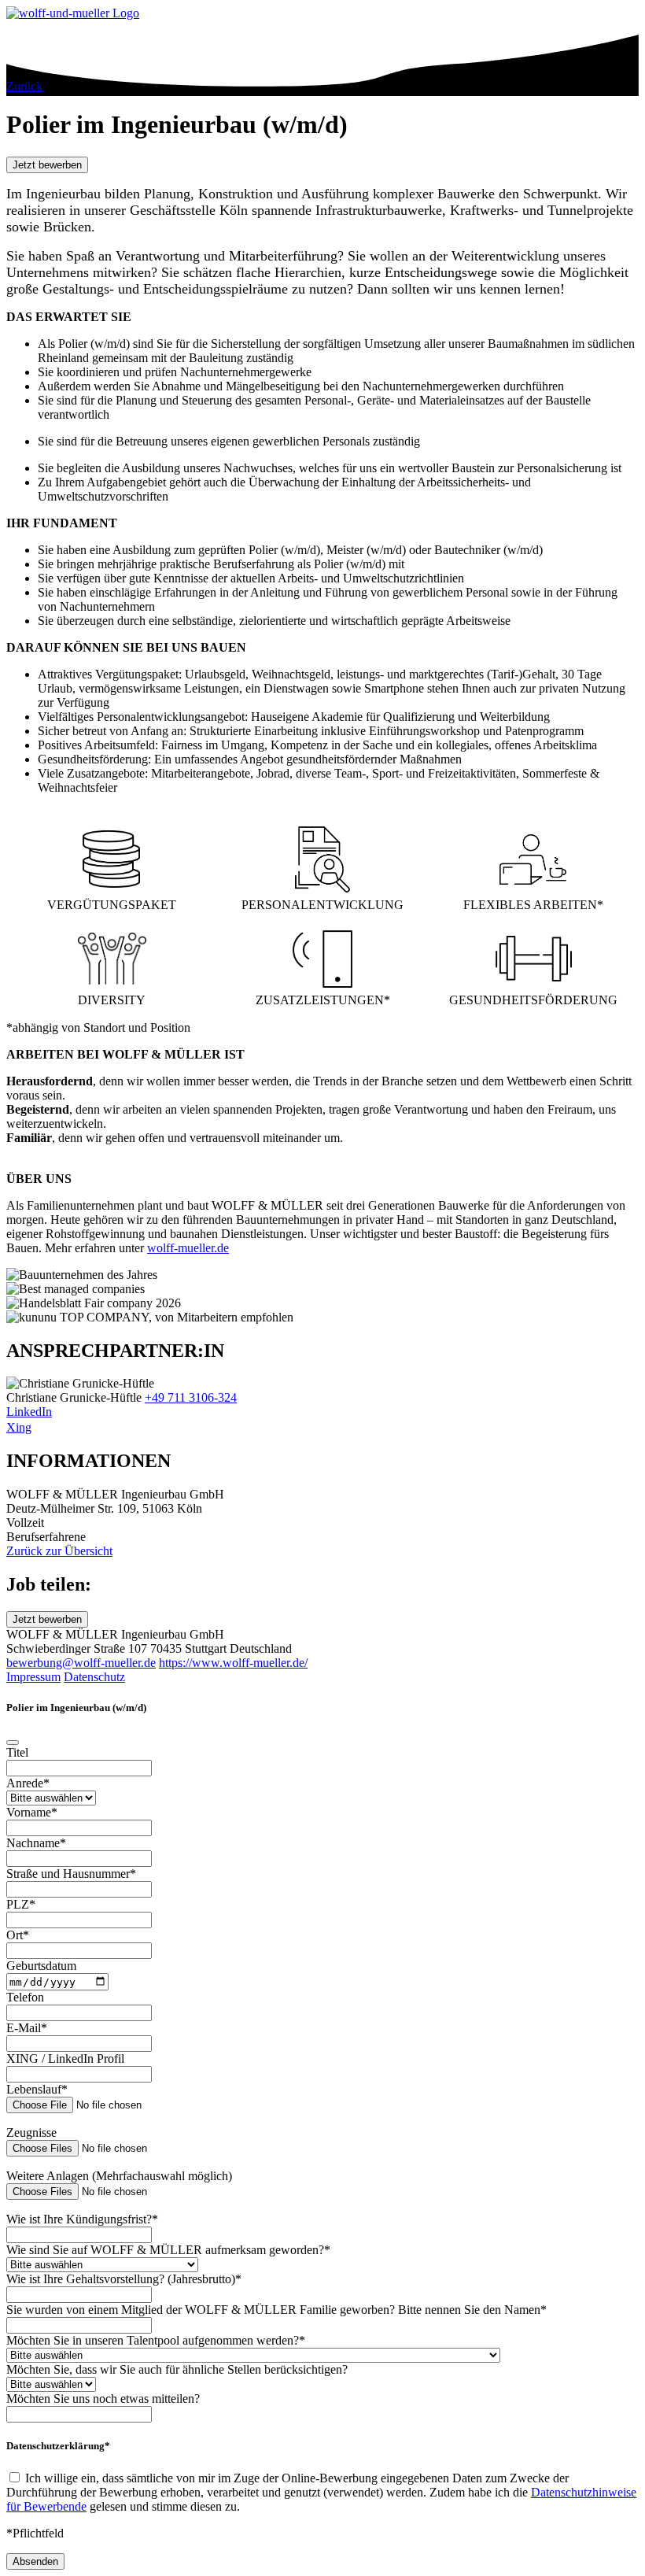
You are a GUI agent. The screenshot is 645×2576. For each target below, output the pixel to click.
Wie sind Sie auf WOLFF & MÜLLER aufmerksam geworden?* (168, 2250)
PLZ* (21, 1904)
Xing (19, 1427)
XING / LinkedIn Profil (65, 2059)
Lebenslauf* (37, 2089)
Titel (17, 1752)
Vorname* (32, 1812)
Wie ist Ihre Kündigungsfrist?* (82, 2219)
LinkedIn (29, 1412)
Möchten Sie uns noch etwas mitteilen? (103, 2399)
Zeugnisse (31, 2132)
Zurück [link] (24, 86)
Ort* (18, 1935)
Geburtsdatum (41, 1966)
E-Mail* (27, 2028)
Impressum (33, 1677)
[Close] (13, 1743)
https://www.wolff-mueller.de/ (233, 1663)
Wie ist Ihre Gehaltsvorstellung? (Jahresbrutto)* (124, 2279)
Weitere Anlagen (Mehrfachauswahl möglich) (119, 2176)
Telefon (25, 1997)
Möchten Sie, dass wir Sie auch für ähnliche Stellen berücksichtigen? (177, 2369)
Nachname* (36, 1843)
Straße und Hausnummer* (71, 1874)
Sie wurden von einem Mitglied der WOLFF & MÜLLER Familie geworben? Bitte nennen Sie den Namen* (276, 2310)
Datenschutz (94, 1677)
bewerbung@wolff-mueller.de (81, 1663)
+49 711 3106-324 (191, 1397)
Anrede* (28, 1783)
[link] (322, 1551)
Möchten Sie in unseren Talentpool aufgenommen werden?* (156, 2340)
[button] (47, 165)
